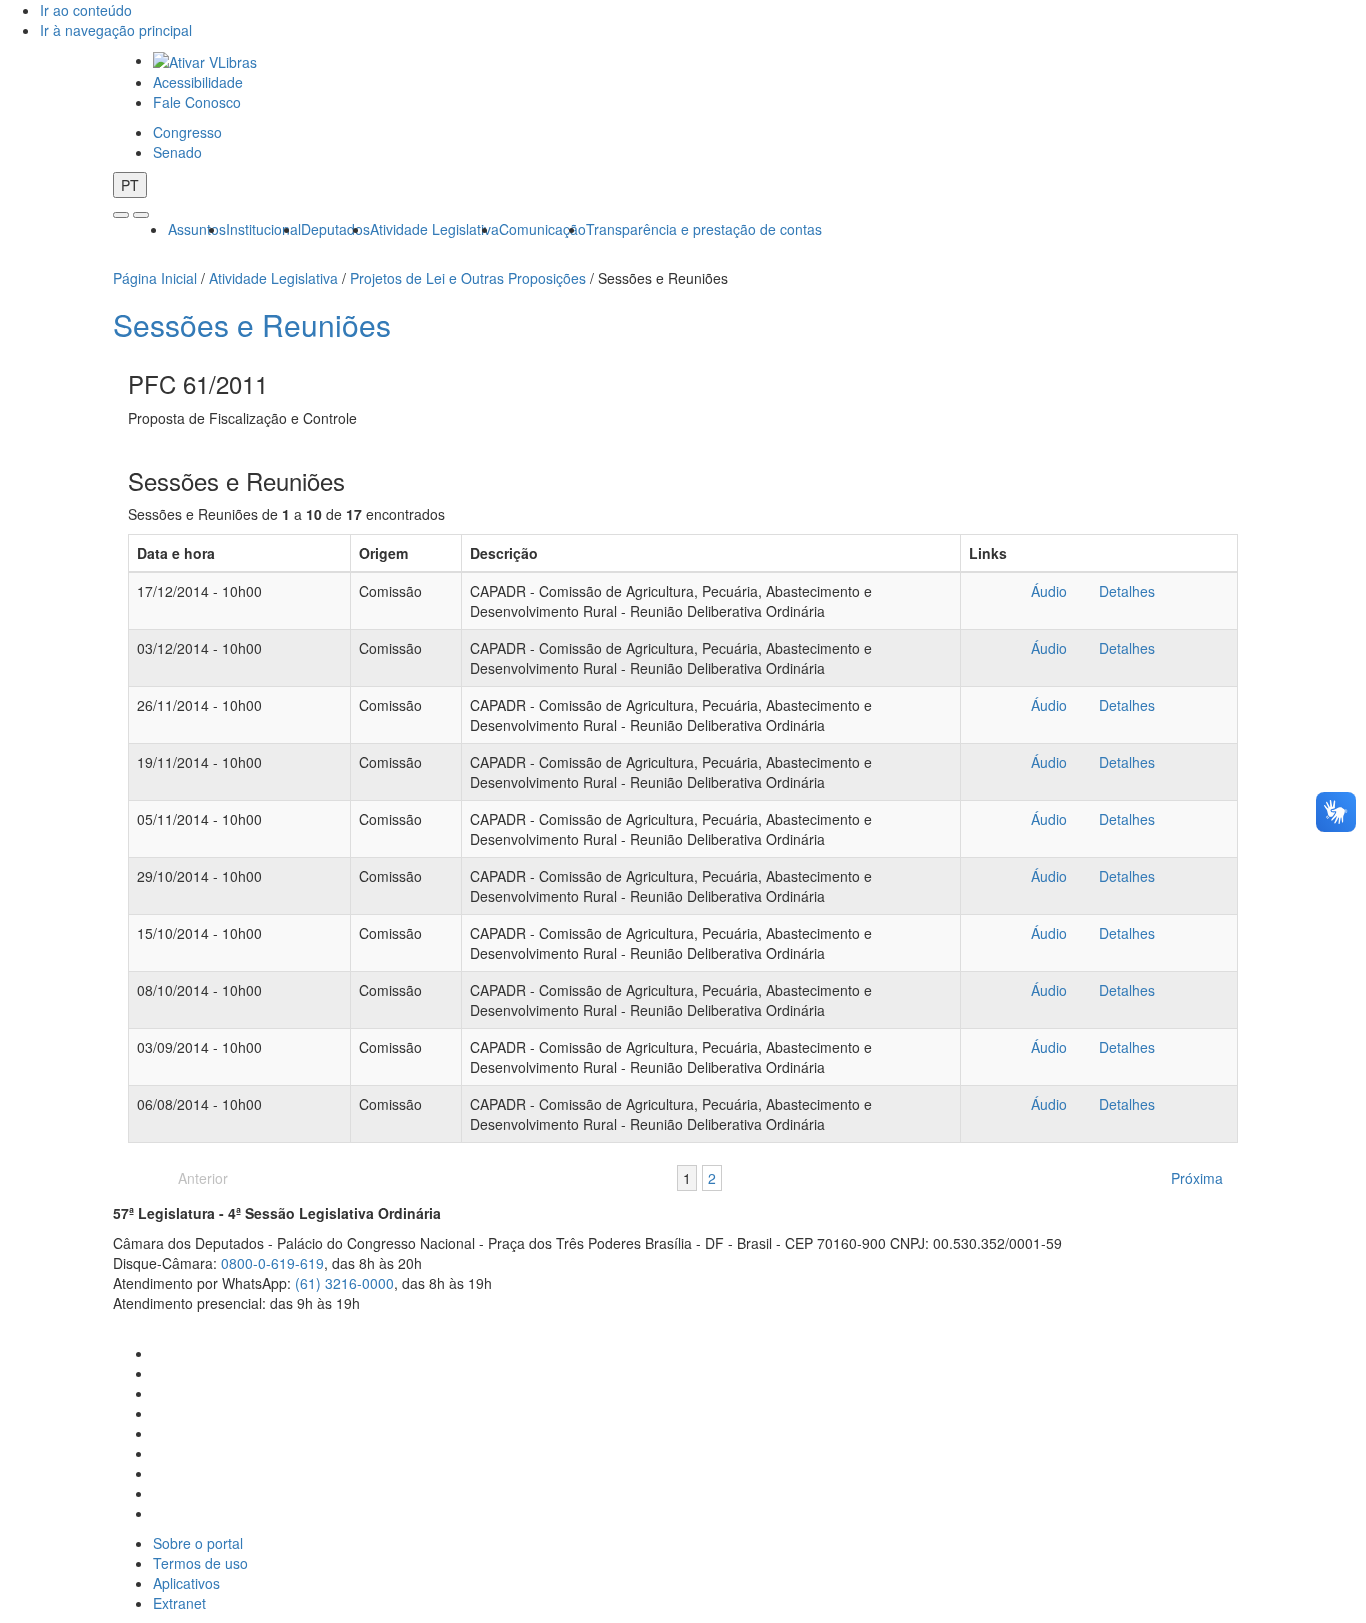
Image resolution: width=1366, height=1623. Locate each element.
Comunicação (542, 229)
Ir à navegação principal (116, 30)
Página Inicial (155, 278)
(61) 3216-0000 (344, 1283)
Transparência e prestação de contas (704, 229)
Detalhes (1126, 591)
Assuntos (197, 229)
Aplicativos (186, 1583)
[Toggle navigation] (121, 215)
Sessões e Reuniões (252, 324)
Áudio (1049, 591)
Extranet (179, 1603)
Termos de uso (200, 1563)
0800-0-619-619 (272, 1263)
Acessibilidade (198, 82)
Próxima (1197, 1178)
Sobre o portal (198, 1543)
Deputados (335, 229)
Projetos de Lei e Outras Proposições (468, 278)
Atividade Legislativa (434, 229)
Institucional (263, 229)
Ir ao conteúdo (86, 10)
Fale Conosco (197, 102)
